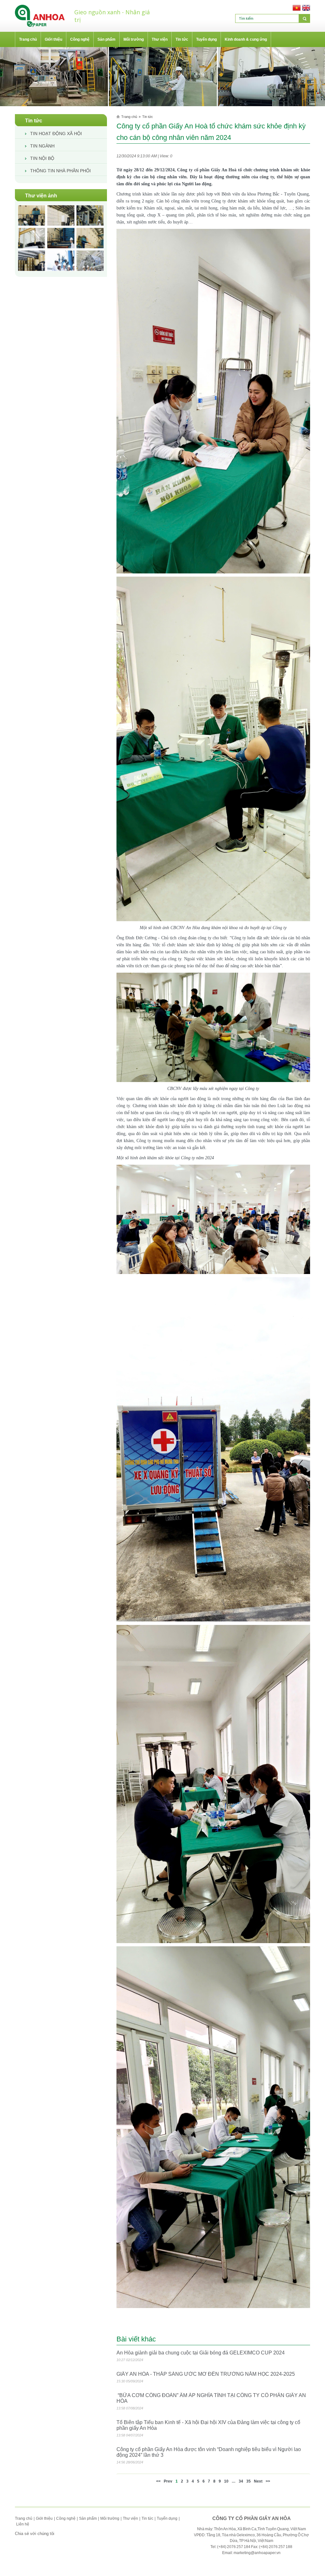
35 (249, 2481)
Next (258, 2481)
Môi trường (110, 2518)
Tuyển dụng (167, 2518)
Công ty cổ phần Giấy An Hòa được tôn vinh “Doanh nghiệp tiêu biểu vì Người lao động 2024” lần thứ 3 (209, 2452)
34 (241, 2481)
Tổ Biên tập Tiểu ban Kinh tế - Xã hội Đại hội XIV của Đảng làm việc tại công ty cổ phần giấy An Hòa (208, 2425)
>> (268, 2481)
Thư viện (130, 2518)
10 (226, 2481)
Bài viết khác (136, 2339)
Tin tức (34, 121)
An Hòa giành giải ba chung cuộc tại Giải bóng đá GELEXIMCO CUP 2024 (201, 2353)
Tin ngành (42, 146)
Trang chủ (129, 117)
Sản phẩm (88, 2518)
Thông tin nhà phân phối (60, 171)
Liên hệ (23, 2524)
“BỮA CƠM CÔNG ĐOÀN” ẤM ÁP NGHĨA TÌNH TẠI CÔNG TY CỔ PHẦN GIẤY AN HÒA (211, 2398)
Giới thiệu (44, 2518)
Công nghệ (66, 2518)
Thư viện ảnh (41, 196)
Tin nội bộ (42, 158)
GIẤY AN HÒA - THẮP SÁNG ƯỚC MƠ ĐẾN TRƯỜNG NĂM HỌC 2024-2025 (206, 2374)
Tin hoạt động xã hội (56, 134)
